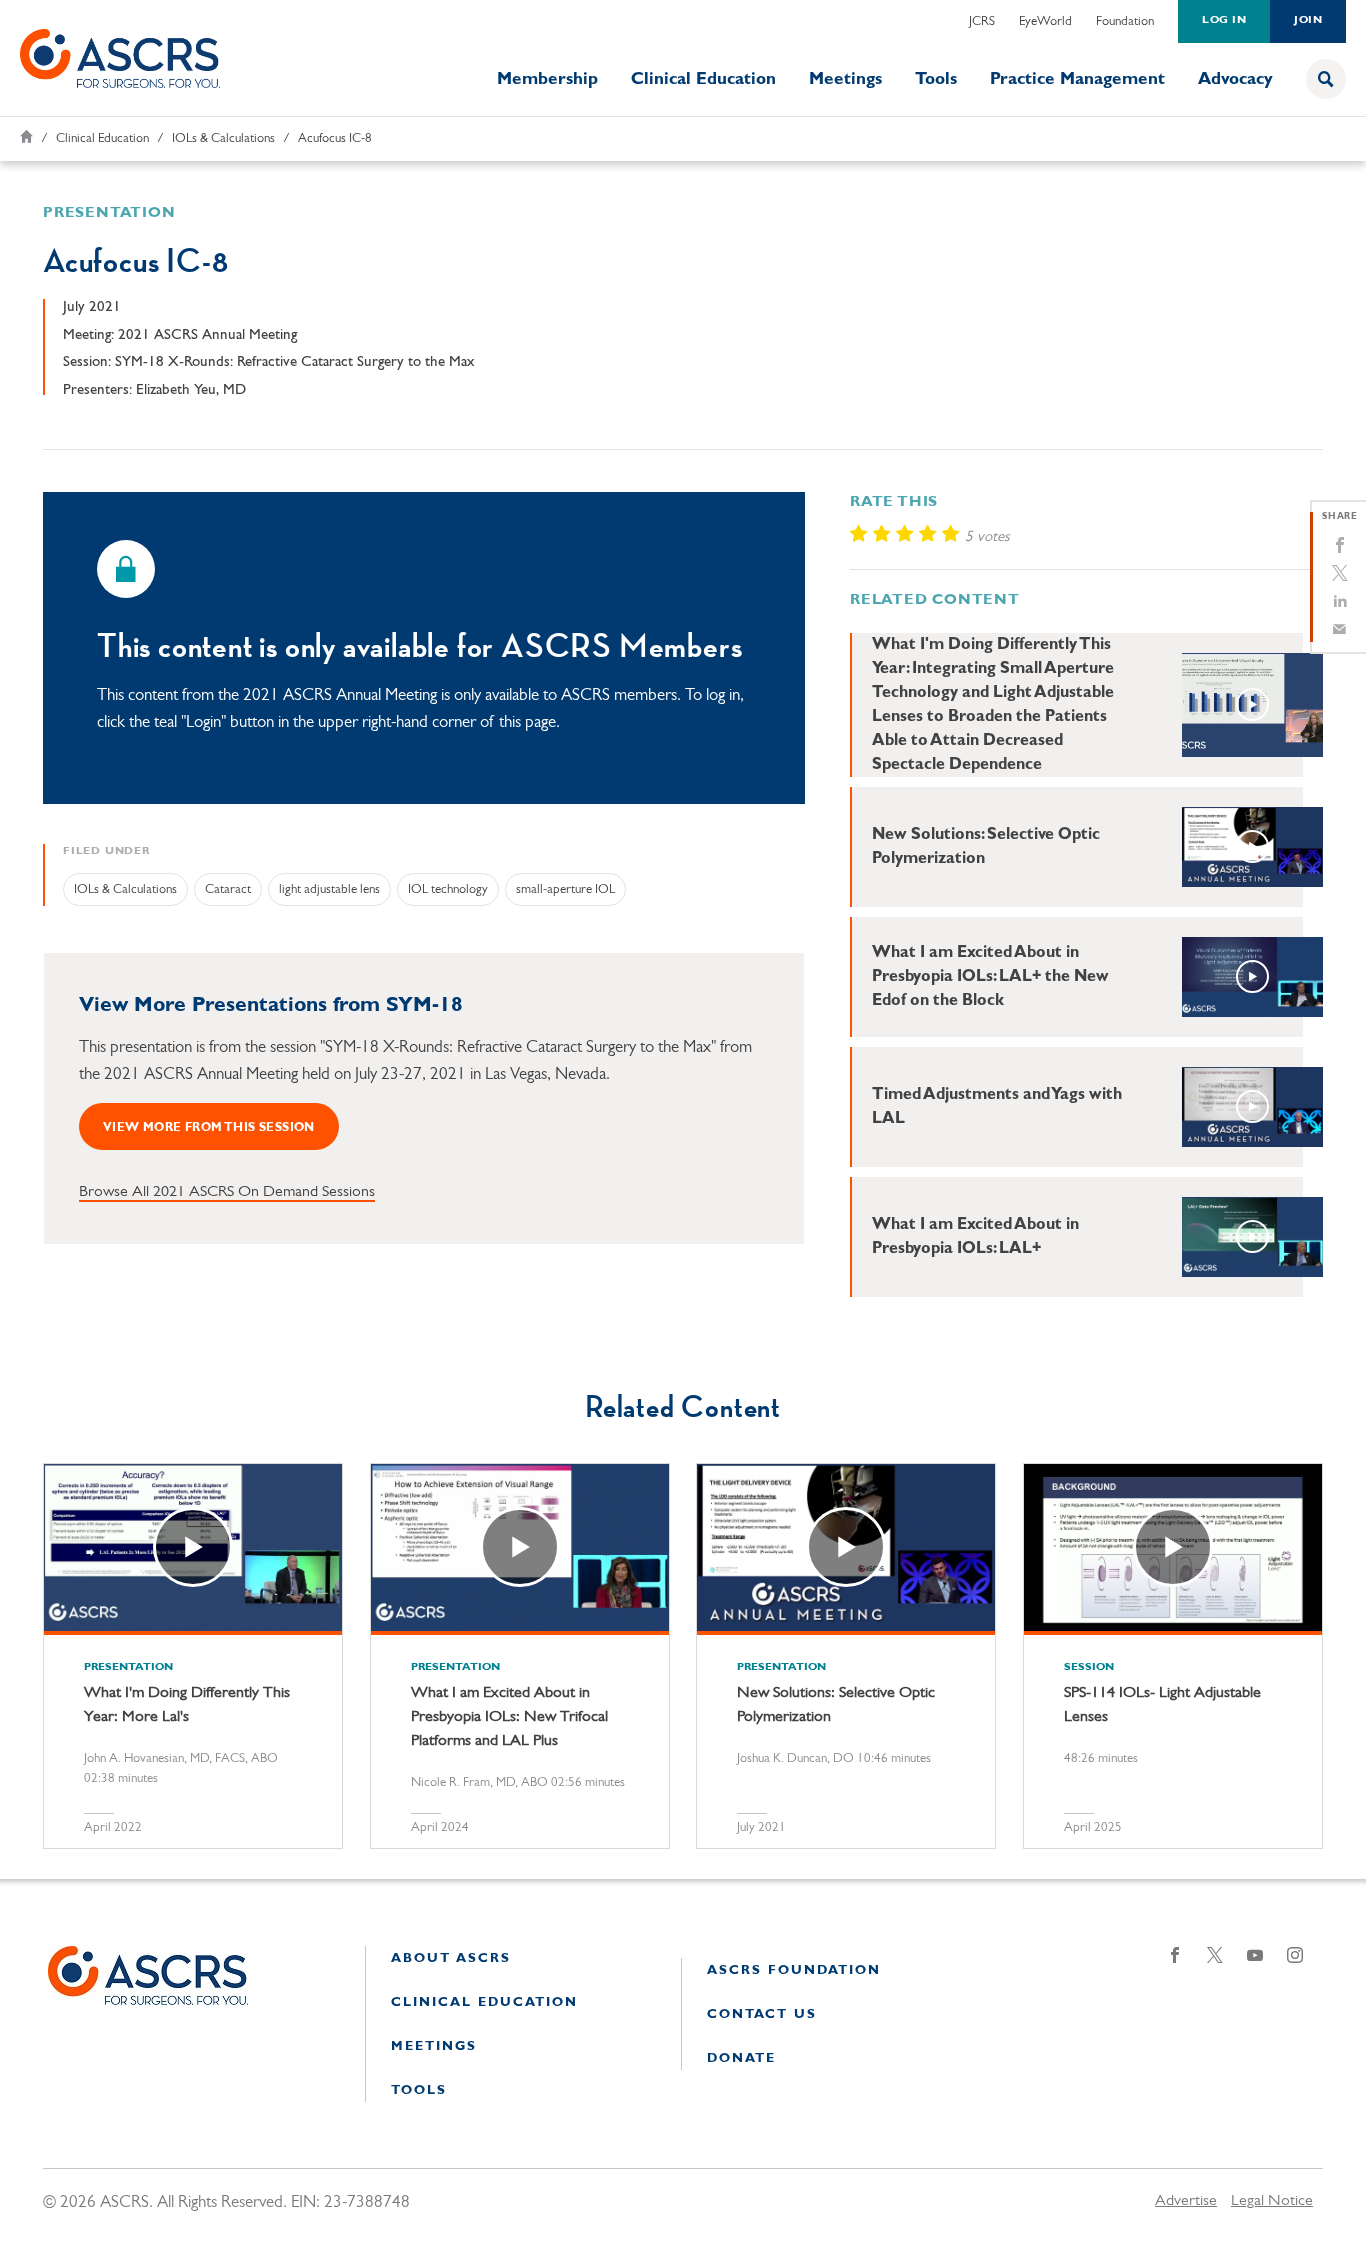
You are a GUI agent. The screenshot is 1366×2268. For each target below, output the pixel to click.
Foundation (1125, 21)
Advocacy (1235, 79)
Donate (741, 2058)
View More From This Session (209, 1128)
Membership (547, 79)
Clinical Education (703, 79)
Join (1308, 20)
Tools (936, 79)
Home (26, 136)
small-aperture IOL (565, 889)
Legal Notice (1272, 2201)
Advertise (1186, 2201)
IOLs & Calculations (223, 138)
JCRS (982, 21)
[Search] (1326, 79)
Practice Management (1077, 79)
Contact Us (762, 2014)
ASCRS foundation (794, 1970)
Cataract (228, 889)
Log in (1224, 20)
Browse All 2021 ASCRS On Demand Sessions (227, 1192)
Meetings (845, 79)
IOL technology (448, 889)
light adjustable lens (329, 889)
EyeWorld (1045, 21)
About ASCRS (451, 1958)
